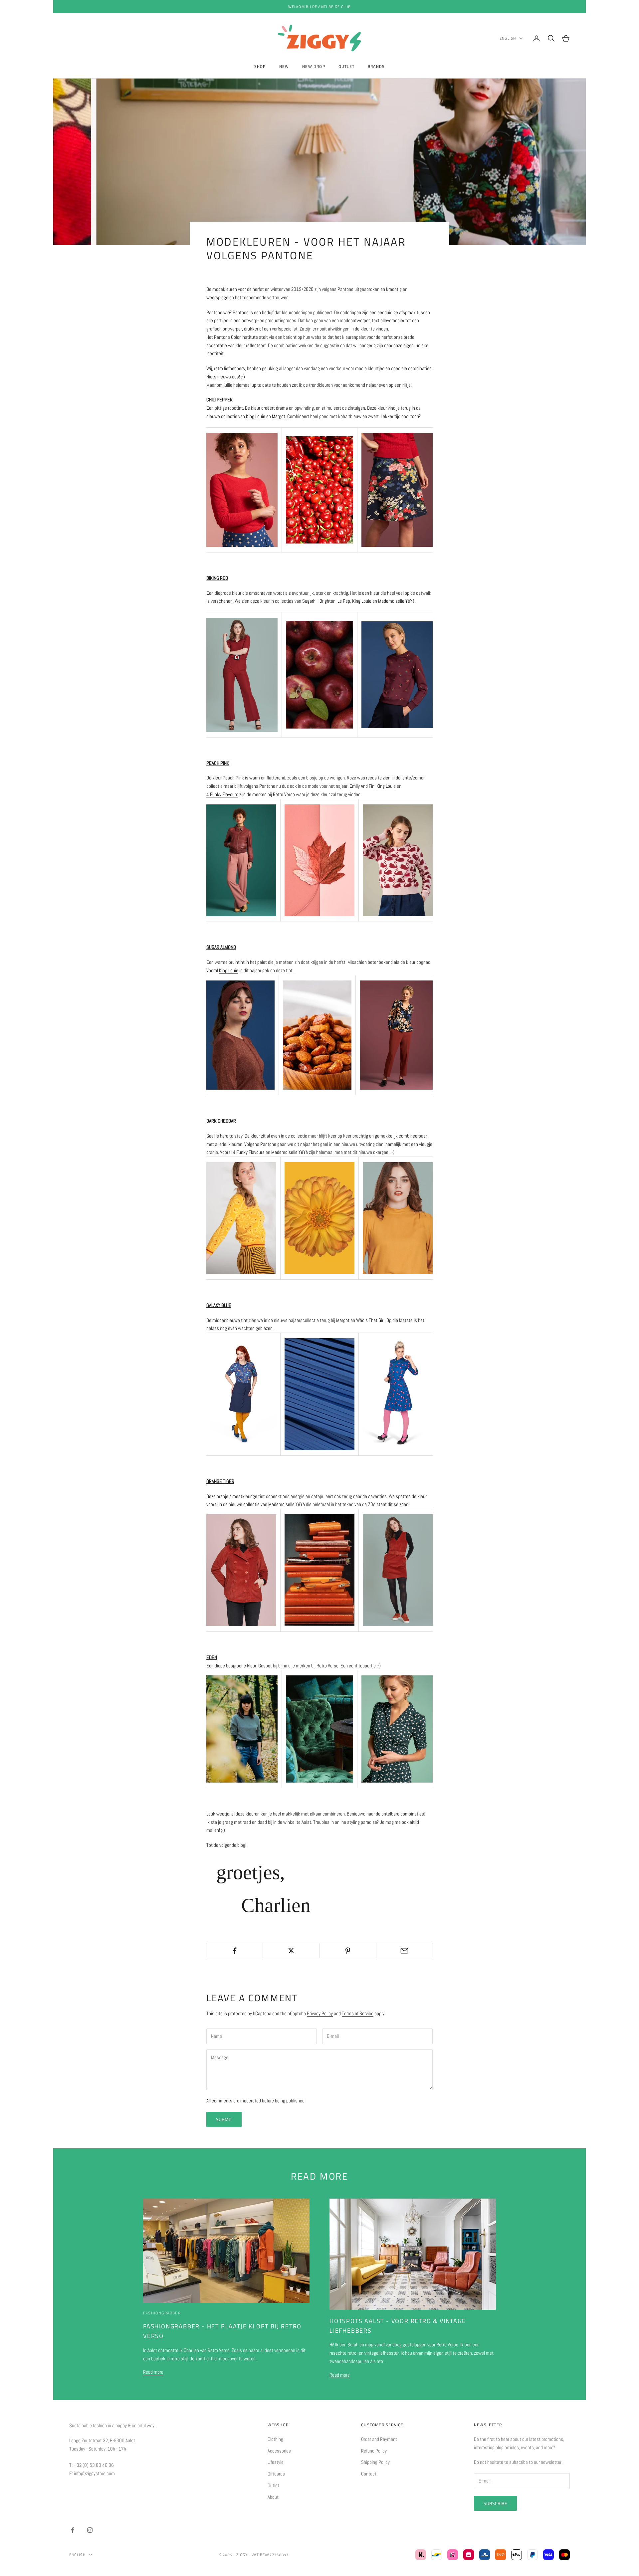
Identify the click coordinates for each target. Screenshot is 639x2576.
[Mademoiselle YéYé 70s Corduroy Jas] (241, 1570)
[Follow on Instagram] (90, 2530)
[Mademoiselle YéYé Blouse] (398, 1218)
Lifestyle (276, 2462)
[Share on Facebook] (234, 1951)
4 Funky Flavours (222, 794)
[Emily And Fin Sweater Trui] (398, 859)
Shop (260, 66)
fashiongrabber (162, 2313)
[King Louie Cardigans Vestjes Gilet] (240, 1035)
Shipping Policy (375, 2462)
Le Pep (344, 601)
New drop (314, 66)
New (284, 66)
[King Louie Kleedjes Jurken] (397, 1728)
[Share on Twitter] (291, 1951)
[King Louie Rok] (397, 489)
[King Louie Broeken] (241, 859)
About (273, 2497)
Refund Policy (374, 2451)
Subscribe (495, 2503)
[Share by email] (405, 1951)
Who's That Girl (370, 1320)
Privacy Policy (320, 2013)
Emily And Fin (362, 786)
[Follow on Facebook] (73, 2530)
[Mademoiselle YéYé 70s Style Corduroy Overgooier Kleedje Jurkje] (398, 1570)
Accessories (279, 2451)
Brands (376, 66)
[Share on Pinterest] (348, 1951)
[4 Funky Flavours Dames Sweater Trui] (241, 1218)
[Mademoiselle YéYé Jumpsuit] (242, 674)
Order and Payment (379, 2439)
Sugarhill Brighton (319, 601)
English (508, 38)
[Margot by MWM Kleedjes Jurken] (398, 1394)
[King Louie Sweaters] (397, 674)
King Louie (256, 416)
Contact (369, 2474)
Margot (279, 416)
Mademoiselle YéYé (396, 601)
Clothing (275, 2439)
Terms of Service (358, 2013)
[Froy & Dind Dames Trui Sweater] (242, 1728)
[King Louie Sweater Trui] (242, 489)
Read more (153, 2372)
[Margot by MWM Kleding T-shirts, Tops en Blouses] (241, 1394)
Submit (224, 2119)
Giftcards (276, 2474)
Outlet (346, 66)
